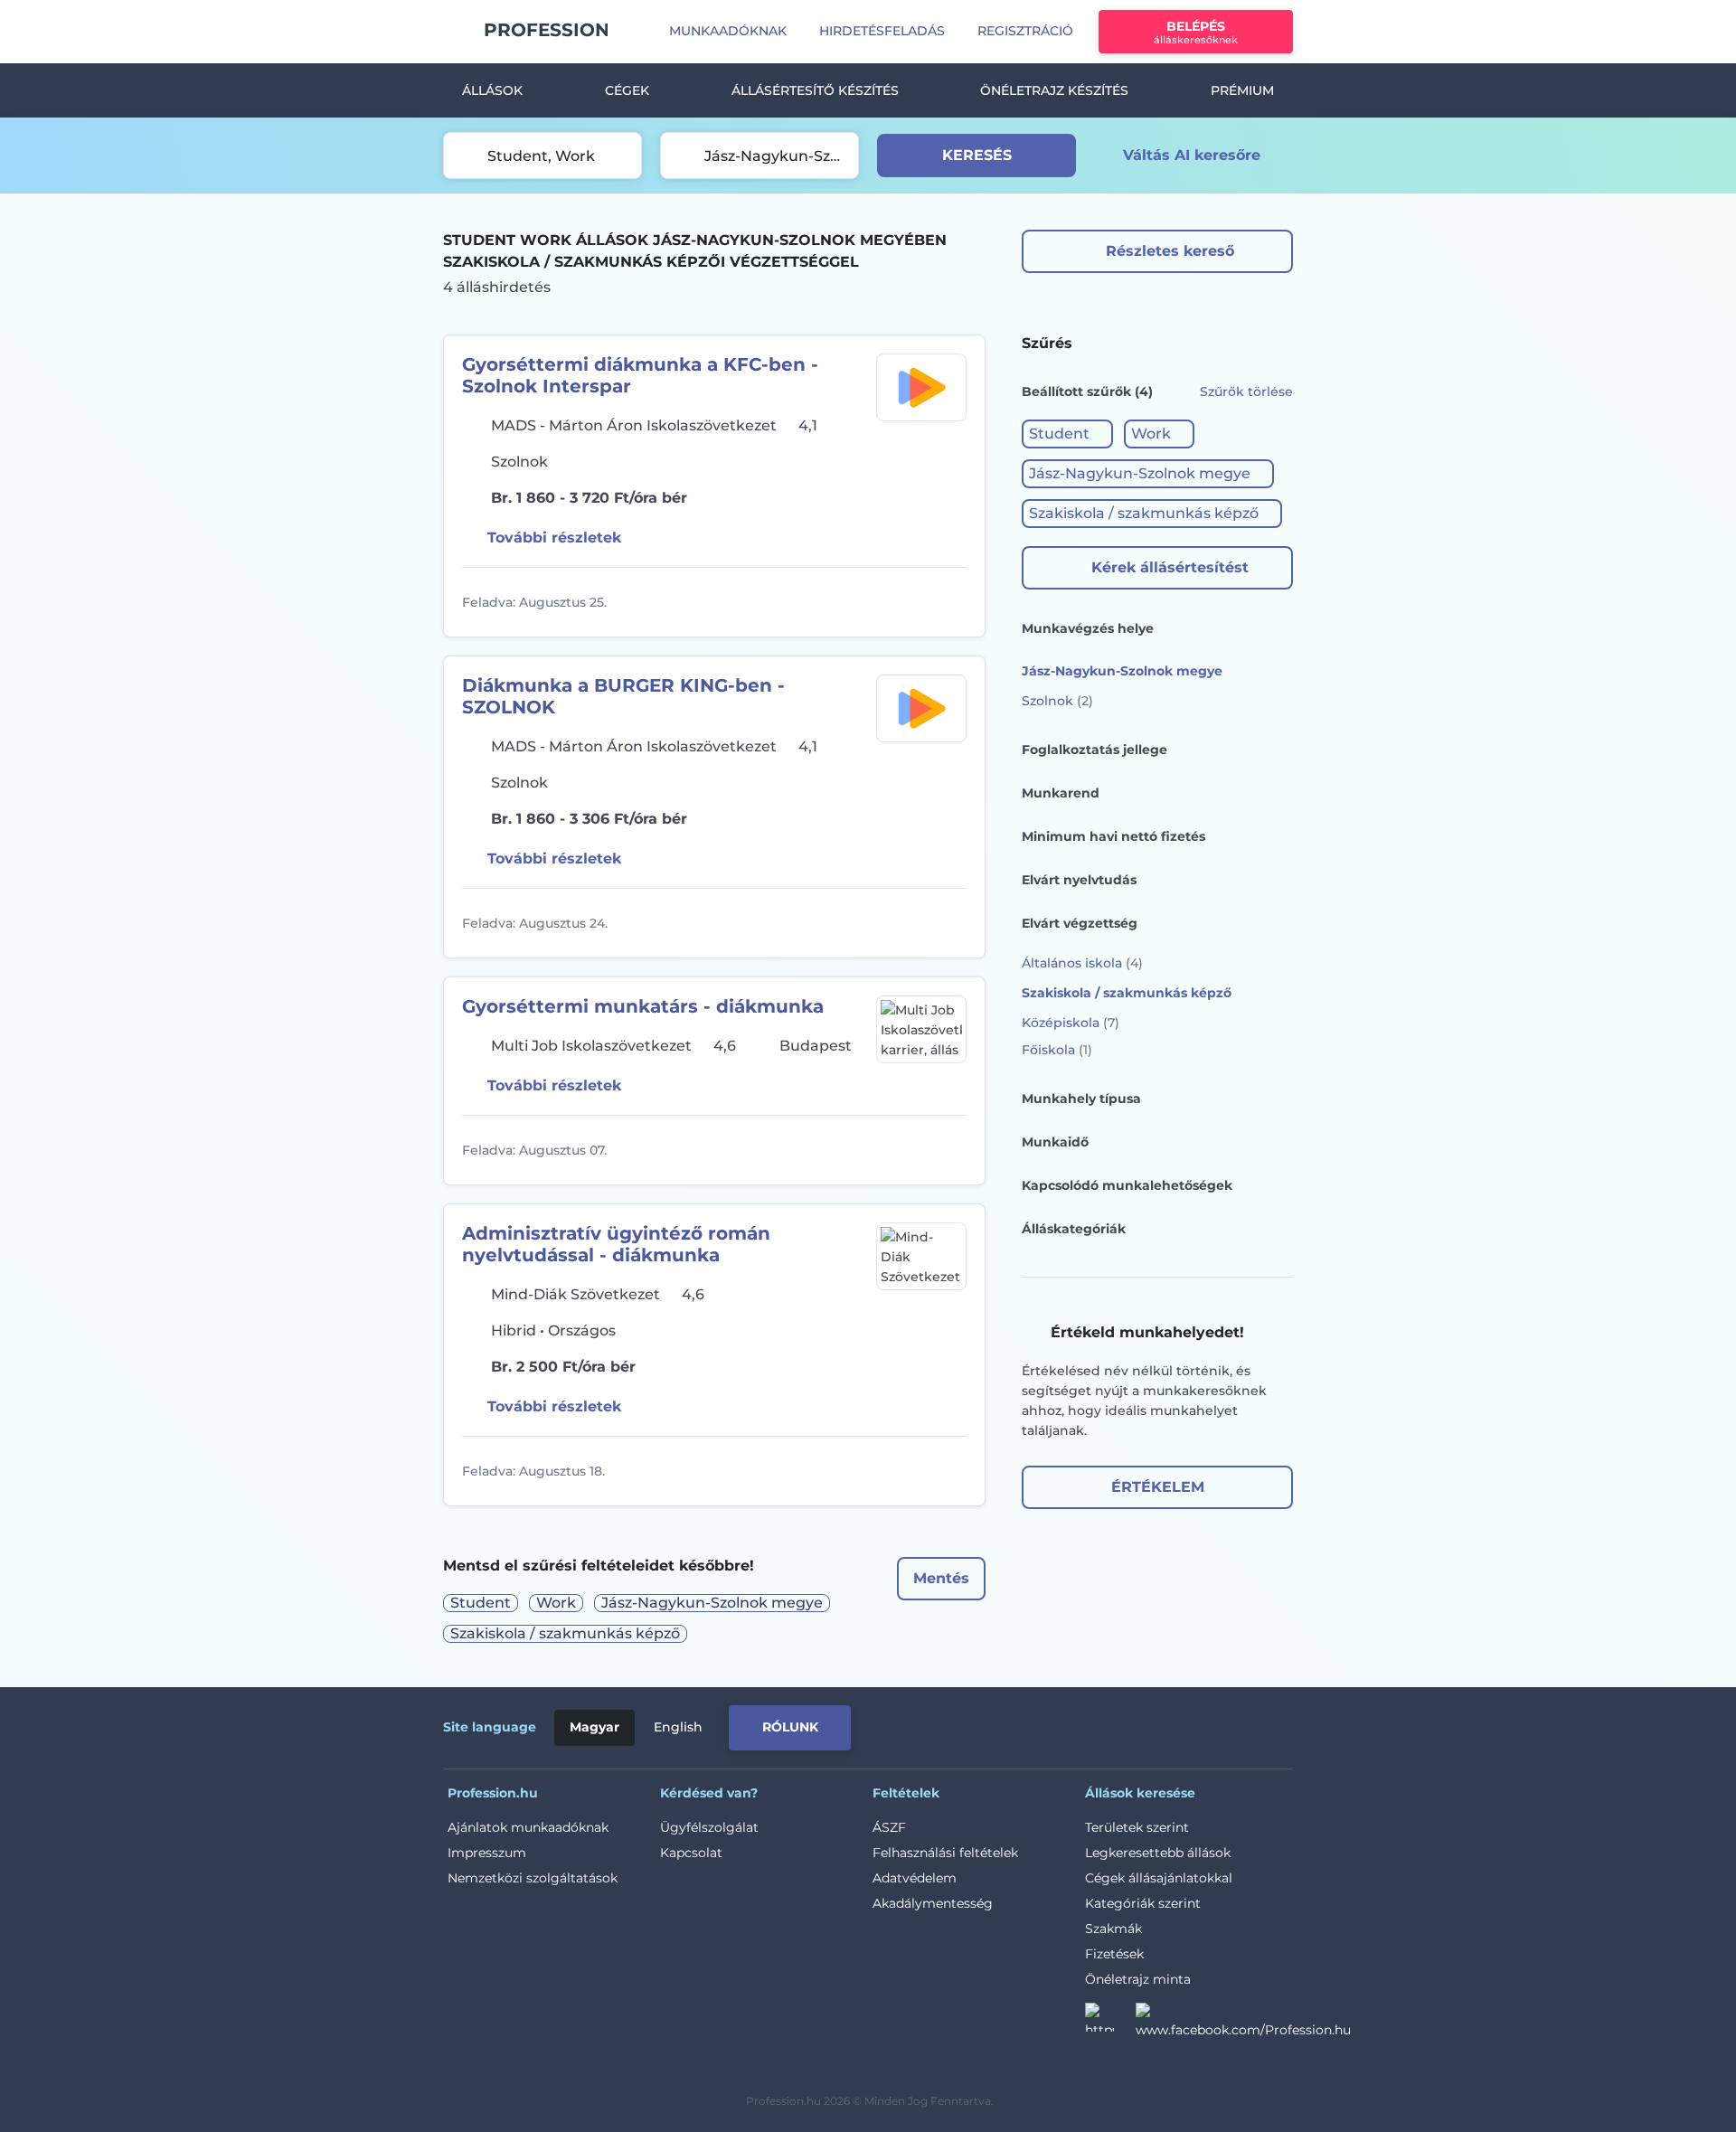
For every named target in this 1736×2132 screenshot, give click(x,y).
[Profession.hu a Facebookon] (1243, 2023)
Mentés (941, 1578)
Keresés (977, 155)
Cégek (627, 90)
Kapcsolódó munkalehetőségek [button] (1127, 1185)
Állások (492, 90)
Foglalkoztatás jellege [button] (1094, 750)
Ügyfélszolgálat (709, 1827)
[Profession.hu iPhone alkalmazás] (1089, 1724)
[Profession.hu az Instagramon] (1110, 2023)
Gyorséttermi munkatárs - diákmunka (643, 1006)
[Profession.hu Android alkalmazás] (1217, 1724)
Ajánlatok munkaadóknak (528, 1827)
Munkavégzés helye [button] (1088, 628)
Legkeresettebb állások (1158, 1853)
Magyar (594, 1727)
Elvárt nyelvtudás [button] (1079, 880)
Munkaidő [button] (1055, 1142)
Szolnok (1057, 701)
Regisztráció (1025, 31)
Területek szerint (1137, 1827)
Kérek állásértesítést (1170, 567)
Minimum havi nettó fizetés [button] (1113, 836)
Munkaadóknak (728, 31)
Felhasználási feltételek (945, 1853)
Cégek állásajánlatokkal (1159, 1878)
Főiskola (1057, 1050)
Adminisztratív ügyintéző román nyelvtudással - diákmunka (616, 1244)
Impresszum (487, 1853)
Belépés (1196, 32)
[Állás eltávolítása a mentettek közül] (950, 602)
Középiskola (1071, 1023)
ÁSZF (889, 1827)
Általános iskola (1082, 963)
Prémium (1242, 90)
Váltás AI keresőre (1192, 155)
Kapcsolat (691, 1853)
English (678, 1727)
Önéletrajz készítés (1054, 90)
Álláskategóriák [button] (1074, 1229)
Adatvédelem (915, 1878)
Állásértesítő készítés (815, 90)
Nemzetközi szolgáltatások (533, 1878)
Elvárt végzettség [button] (1080, 923)
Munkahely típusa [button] (1081, 1099)
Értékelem (1158, 1487)
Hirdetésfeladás (882, 31)
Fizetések (1114, 1954)
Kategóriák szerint (1143, 1903)
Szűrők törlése (1246, 391)
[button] (1067, 434)
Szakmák (1113, 1929)
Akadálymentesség (933, 1903)
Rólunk (790, 1727)
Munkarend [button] (1061, 793)
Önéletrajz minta (1138, 1979)
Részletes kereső (1170, 251)
